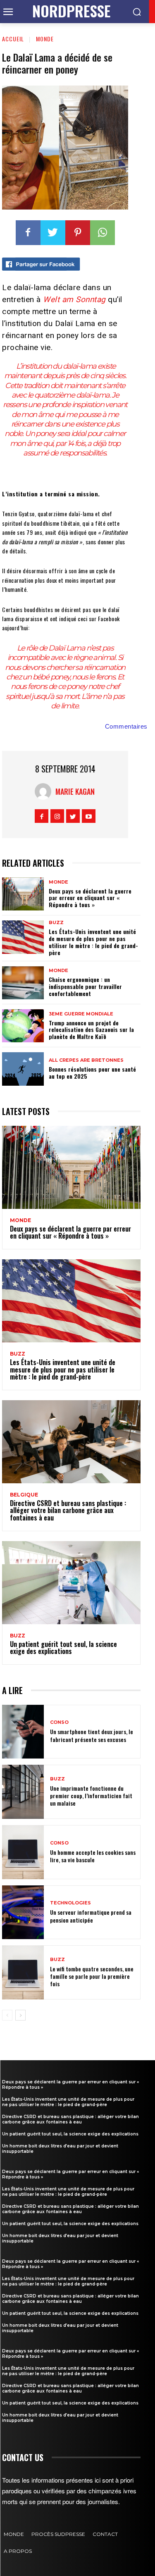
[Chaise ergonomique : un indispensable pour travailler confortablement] (23, 983)
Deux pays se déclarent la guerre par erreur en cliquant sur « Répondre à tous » (90, 898)
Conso (59, 1722)
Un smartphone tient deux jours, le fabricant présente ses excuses (92, 1735)
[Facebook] (28, 233)
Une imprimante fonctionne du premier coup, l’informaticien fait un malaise (91, 1796)
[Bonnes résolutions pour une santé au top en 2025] (23, 1069)
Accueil (13, 39)
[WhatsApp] (103, 233)
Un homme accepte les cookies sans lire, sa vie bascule (93, 1856)
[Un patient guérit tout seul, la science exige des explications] (71, 1583)
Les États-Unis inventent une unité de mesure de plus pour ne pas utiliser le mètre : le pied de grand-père (93, 942)
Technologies (70, 1903)
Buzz (56, 923)
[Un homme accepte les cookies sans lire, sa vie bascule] (23, 1852)
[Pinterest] (78, 233)
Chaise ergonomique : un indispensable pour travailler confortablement (85, 986)
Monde (45, 39)
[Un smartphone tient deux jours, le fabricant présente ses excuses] (23, 1732)
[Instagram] (57, 816)
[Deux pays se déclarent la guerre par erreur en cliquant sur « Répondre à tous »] (23, 894)
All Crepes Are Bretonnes (86, 1060)
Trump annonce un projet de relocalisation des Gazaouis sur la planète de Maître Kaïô (91, 1030)
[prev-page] (7, 2015)
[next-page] (20, 2015)
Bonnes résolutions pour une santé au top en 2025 (92, 1072)
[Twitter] (53, 233)
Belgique (24, 1495)
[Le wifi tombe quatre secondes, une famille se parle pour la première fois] (23, 1972)
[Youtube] (89, 816)
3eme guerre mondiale (81, 1014)
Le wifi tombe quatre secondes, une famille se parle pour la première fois (92, 1976)
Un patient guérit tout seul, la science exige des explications (63, 1648)
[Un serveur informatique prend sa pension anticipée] (23, 1912)
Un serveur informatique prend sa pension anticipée (91, 1916)
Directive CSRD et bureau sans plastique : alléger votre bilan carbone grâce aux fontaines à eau (68, 1510)
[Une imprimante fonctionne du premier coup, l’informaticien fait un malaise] (23, 1792)
